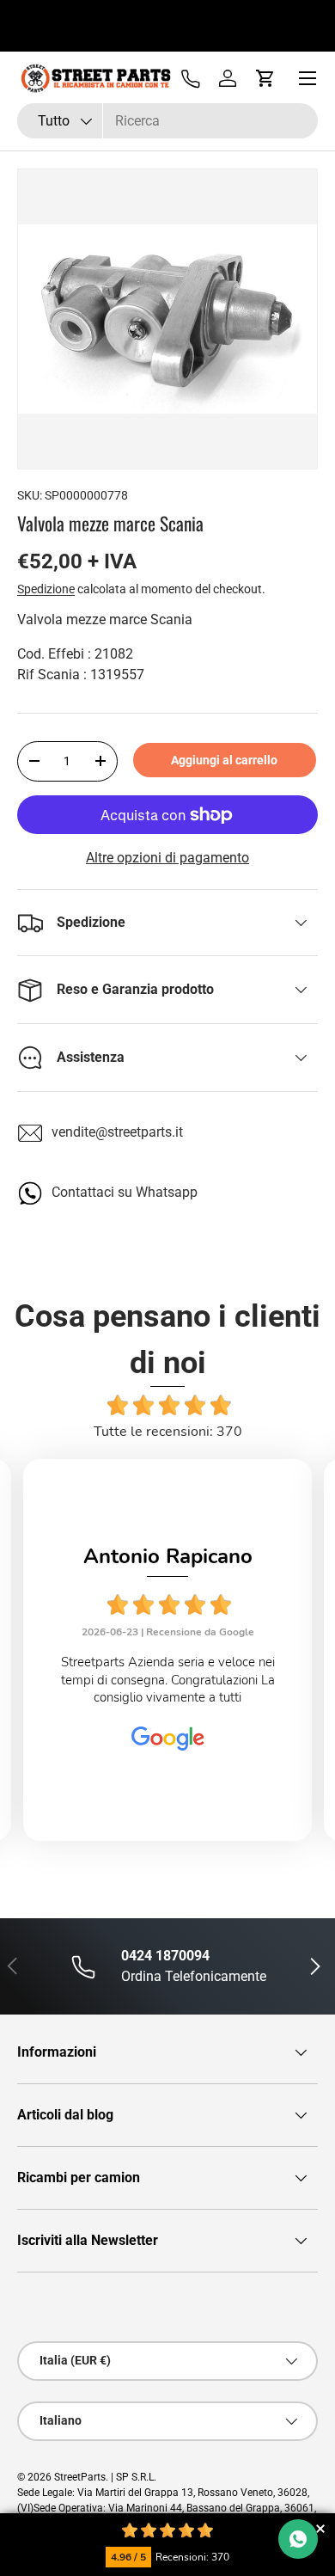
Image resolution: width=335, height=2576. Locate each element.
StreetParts (80, 2477)
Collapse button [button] (320, 2528)
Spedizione (46, 589)
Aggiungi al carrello (224, 760)
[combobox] (167, 121)
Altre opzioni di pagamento (167, 858)
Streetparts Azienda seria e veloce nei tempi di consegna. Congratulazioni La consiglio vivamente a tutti (168, 1680)
